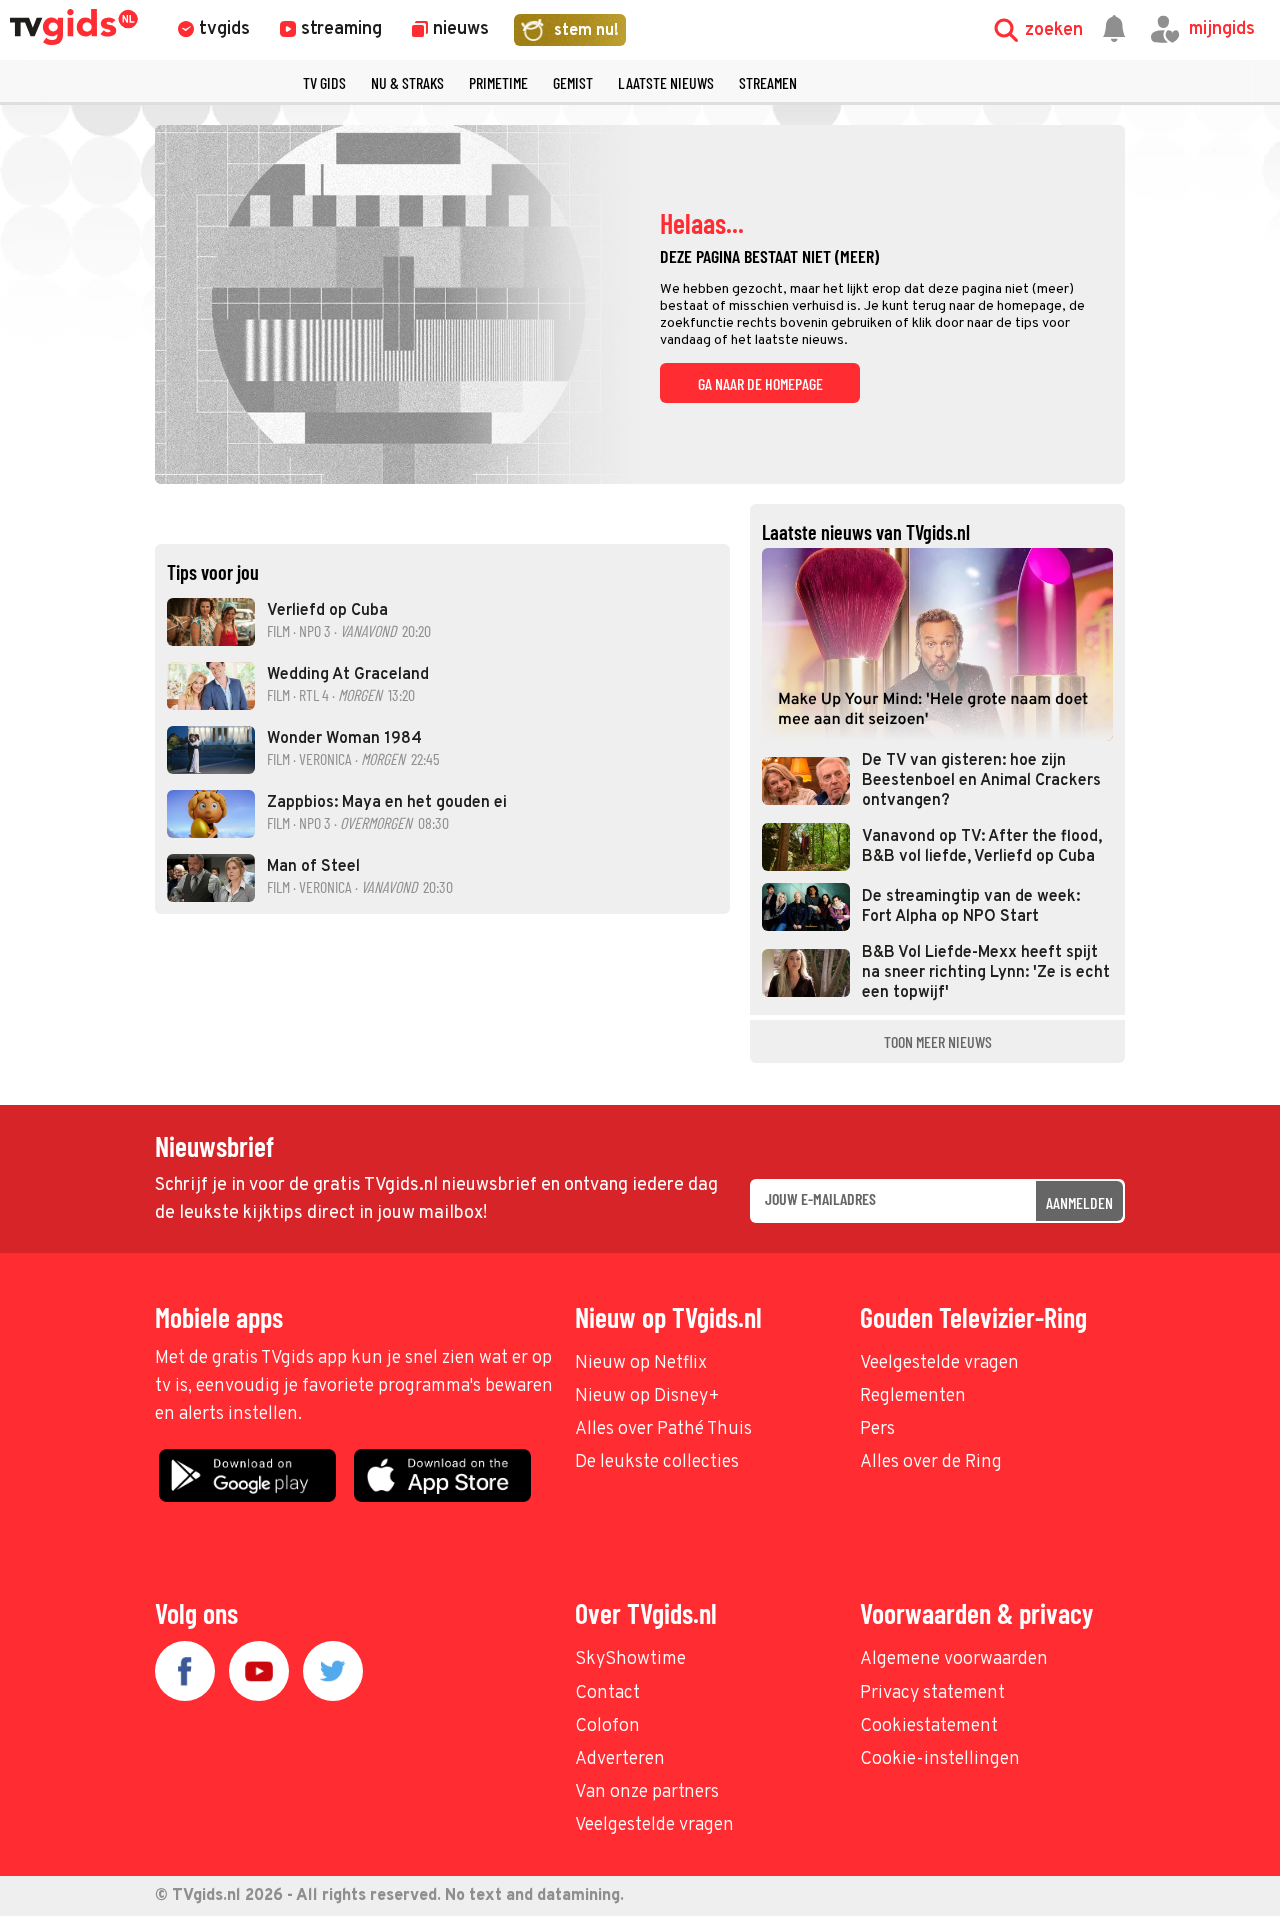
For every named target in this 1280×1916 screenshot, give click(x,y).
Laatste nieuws (666, 82)
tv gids (324, 82)
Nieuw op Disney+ (647, 1396)
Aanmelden (1079, 1202)
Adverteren (620, 1759)
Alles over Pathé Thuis (663, 1429)
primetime (498, 82)
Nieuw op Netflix (641, 1363)
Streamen (768, 82)
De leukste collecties (657, 1462)
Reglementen (913, 1396)
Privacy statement (932, 1693)
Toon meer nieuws (938, 1041)
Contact (607, 1693)
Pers (877, 1429)
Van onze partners (647, 1792)
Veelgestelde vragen (939, 1363)
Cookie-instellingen (940, 1759)
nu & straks (407, 82)
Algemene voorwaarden (954, 1659)
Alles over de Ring (931, 1462)
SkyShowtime (630, 1659)
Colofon (607, 1726)
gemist (573, 82)
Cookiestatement (929, 1726)
